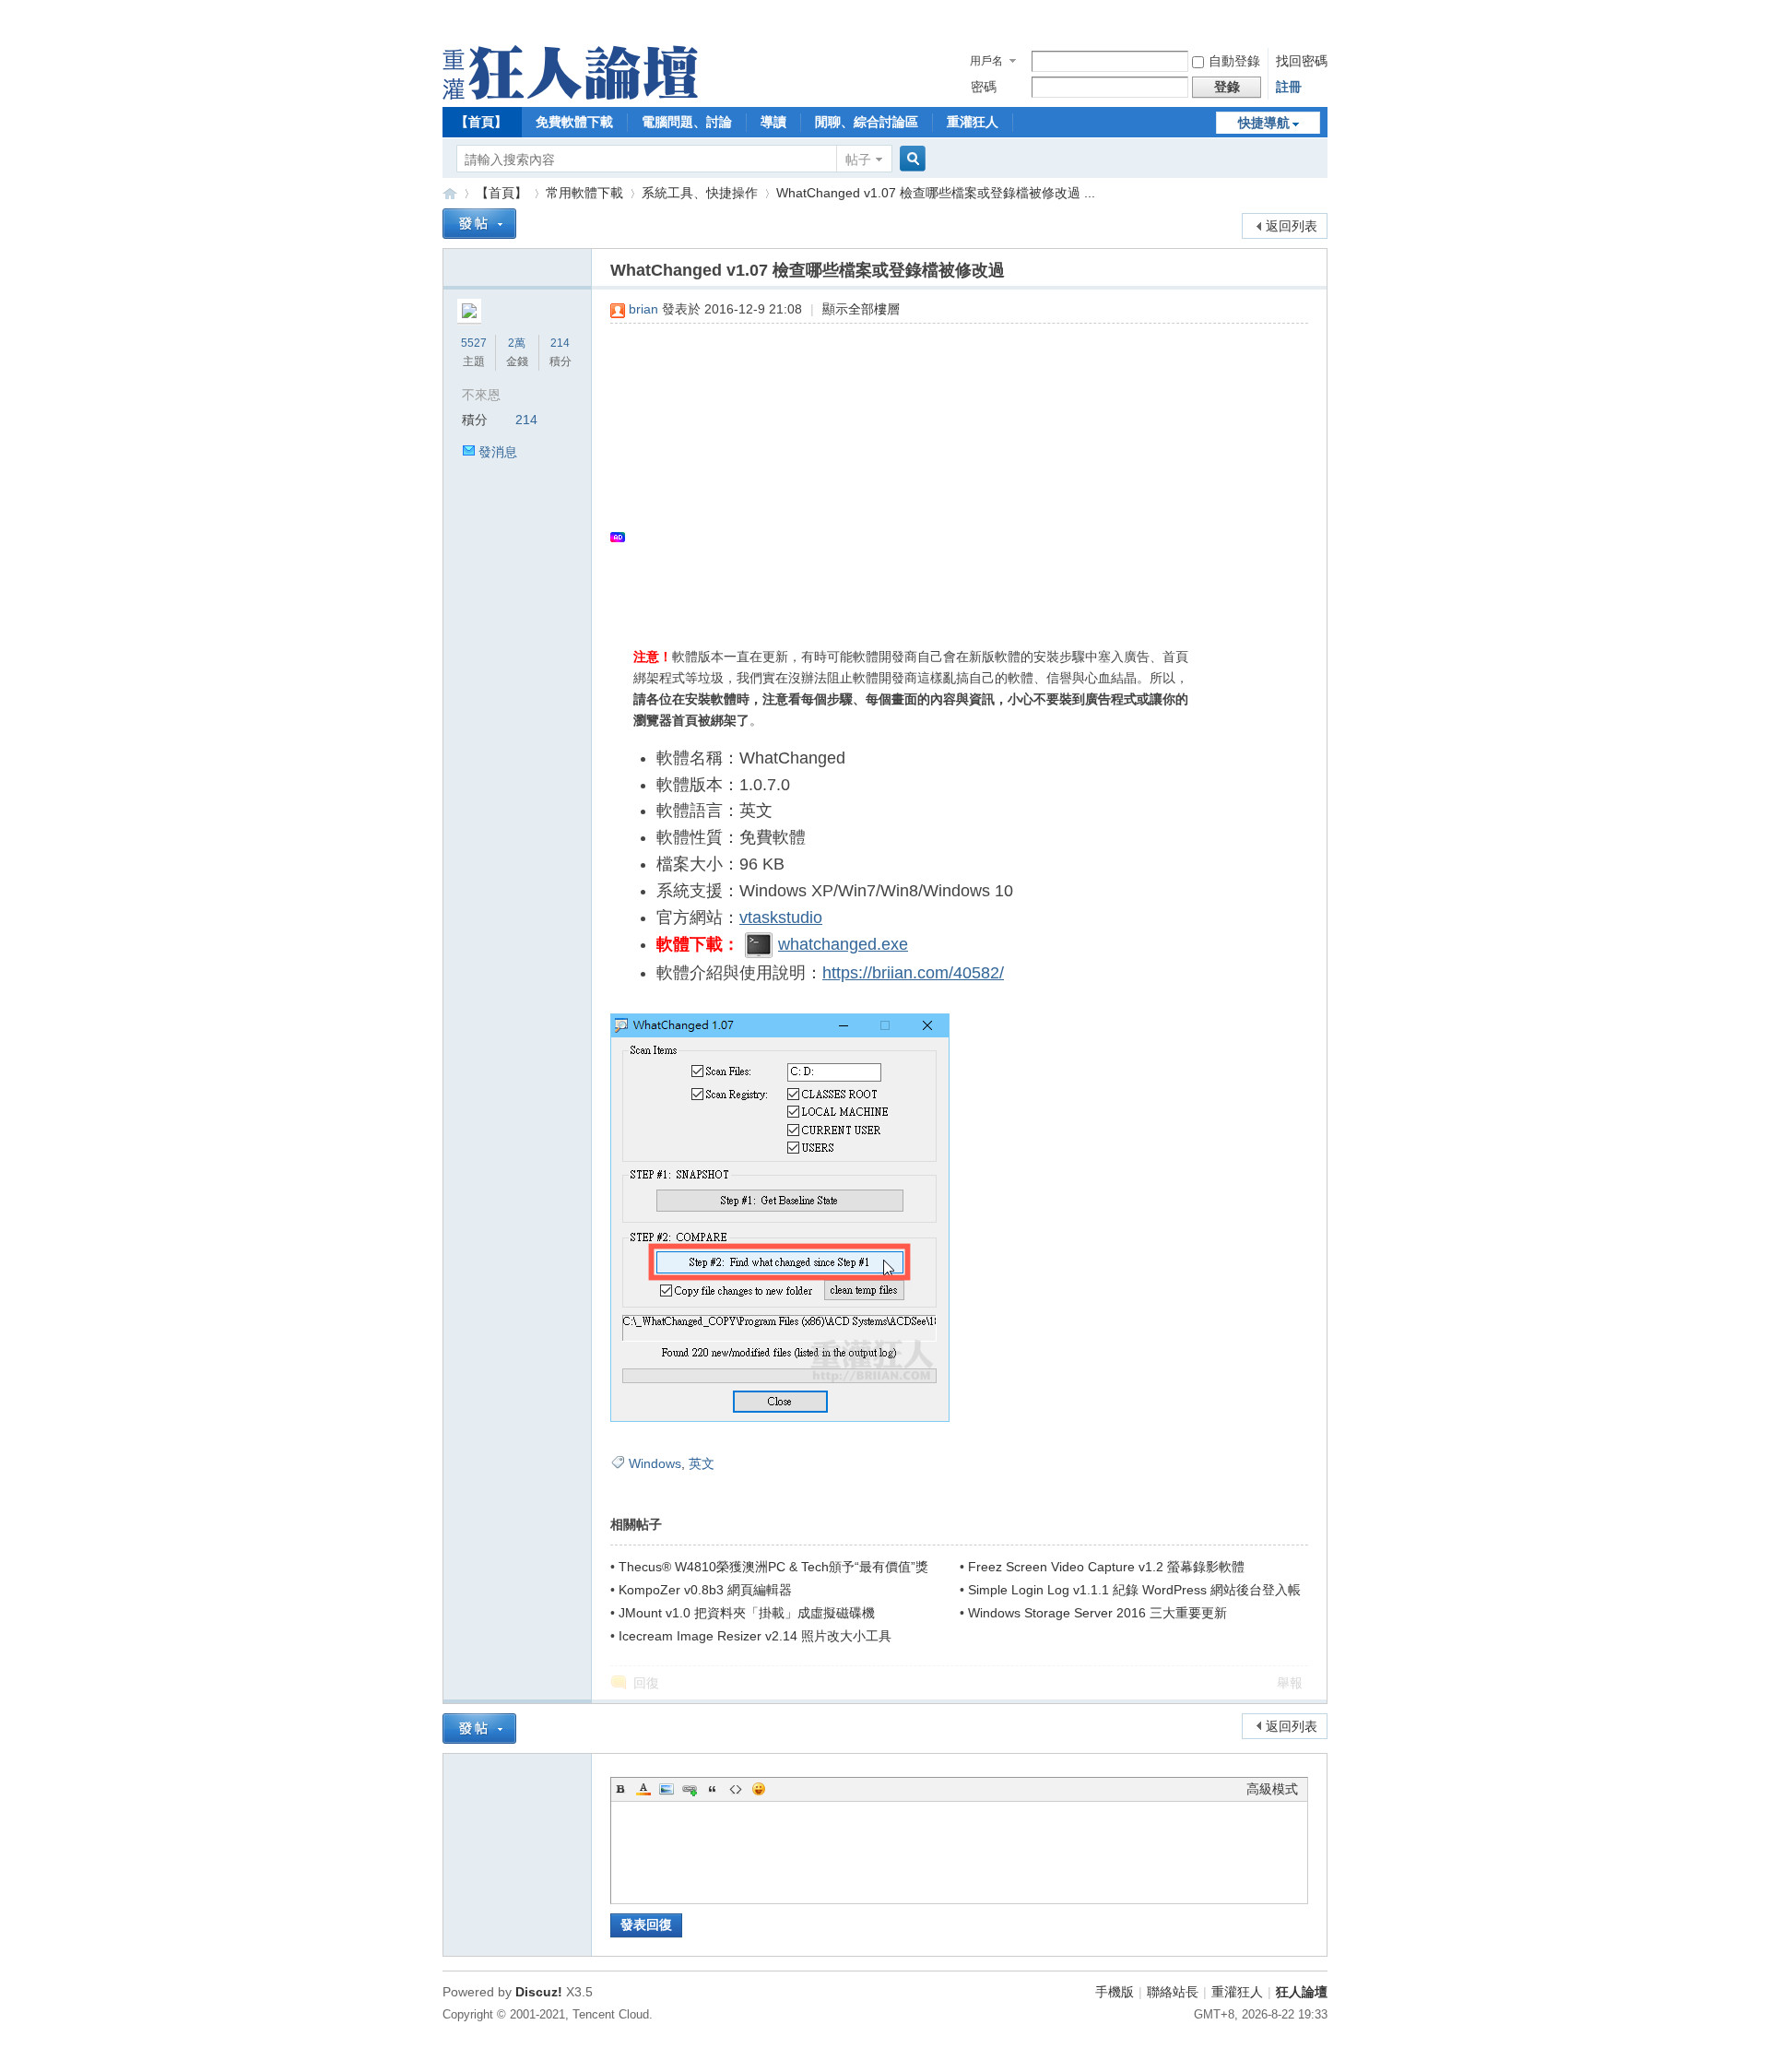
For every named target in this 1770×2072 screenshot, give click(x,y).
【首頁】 (481, 122)
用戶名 (986, 61)
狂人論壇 (1302, 1992)
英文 (702, 1463)
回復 (646, 1683)
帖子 (858, 160)
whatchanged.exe (843, 944)
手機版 (1115, 1992)
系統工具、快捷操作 (700, 193)
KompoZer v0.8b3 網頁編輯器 (705, 1590)
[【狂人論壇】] (570, 95)
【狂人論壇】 (450, 193)
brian (643, 309)
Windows (655, 1463)
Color (643, 1789)
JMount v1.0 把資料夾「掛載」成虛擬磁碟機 (747, 1613)
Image (667, 1789)
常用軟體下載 (584, 193)
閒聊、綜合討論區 (867, 122)
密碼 (984, 87)
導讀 (773, 122)
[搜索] (910, 159)
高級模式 (1272, 1789)
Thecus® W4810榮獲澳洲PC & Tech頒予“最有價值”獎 (773, 1567)
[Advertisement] (950, 471)
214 (560, 343)
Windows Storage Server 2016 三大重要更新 (1097, 1613)
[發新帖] (479, 224)
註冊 (1289, 87)
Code (736, 1789)
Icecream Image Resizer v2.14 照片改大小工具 (755, 1636)
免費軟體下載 (574, 122)
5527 (474, 343)
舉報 (1290, 1683)
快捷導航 (1264, 123)
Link (690, 1789)
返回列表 (1292, 226)
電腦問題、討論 (687, 122)
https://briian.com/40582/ (913, 973)
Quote (713, 1789)
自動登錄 (1234, 61)
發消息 (498, 452)
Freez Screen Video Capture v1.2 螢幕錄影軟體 (1106, 1567)
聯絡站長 (1173, 1992)
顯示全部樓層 (861, 309)
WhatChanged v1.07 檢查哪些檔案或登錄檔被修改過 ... (936, 193)
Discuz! (539, 1992)
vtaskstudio (781, 918)
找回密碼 (1302, 61)
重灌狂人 (973, 122)
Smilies (759, 1789)
